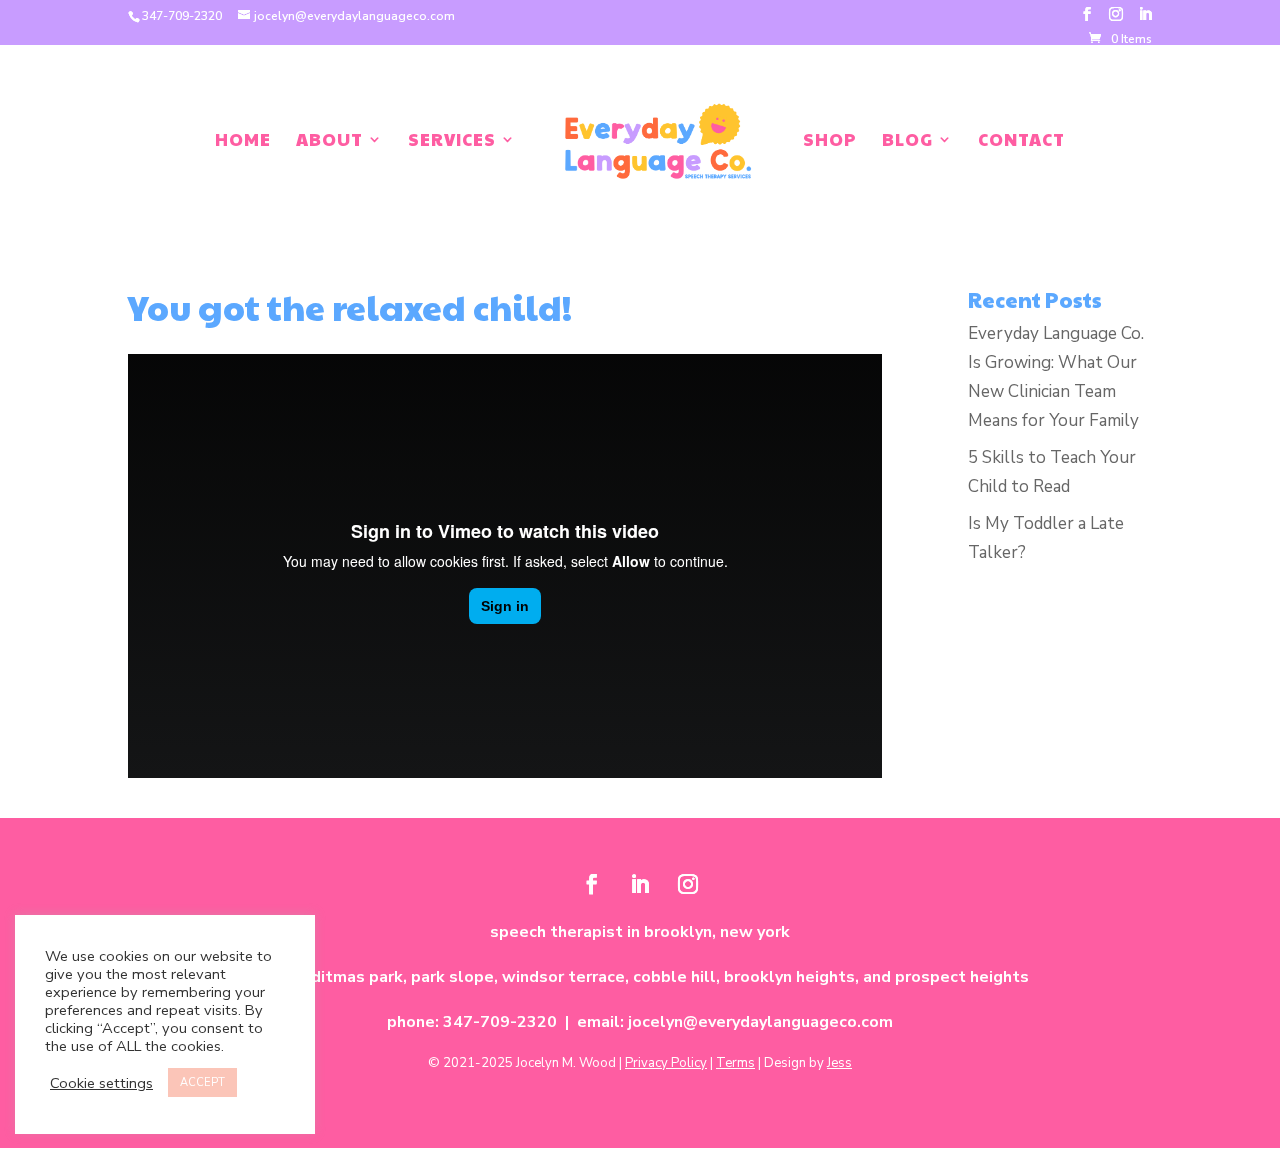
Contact (1021, 141)
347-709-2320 (182, 16)
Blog (907, 141)
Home (243, 141)
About (329, 141)
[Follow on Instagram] (688, 884)
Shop (830, 141)
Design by (808, 1063)
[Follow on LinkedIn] (640, 884)
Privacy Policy (666, 1063)
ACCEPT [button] (202, 1082)
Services (452, 141)
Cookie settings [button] (101, 1083)
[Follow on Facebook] (592, 884)
